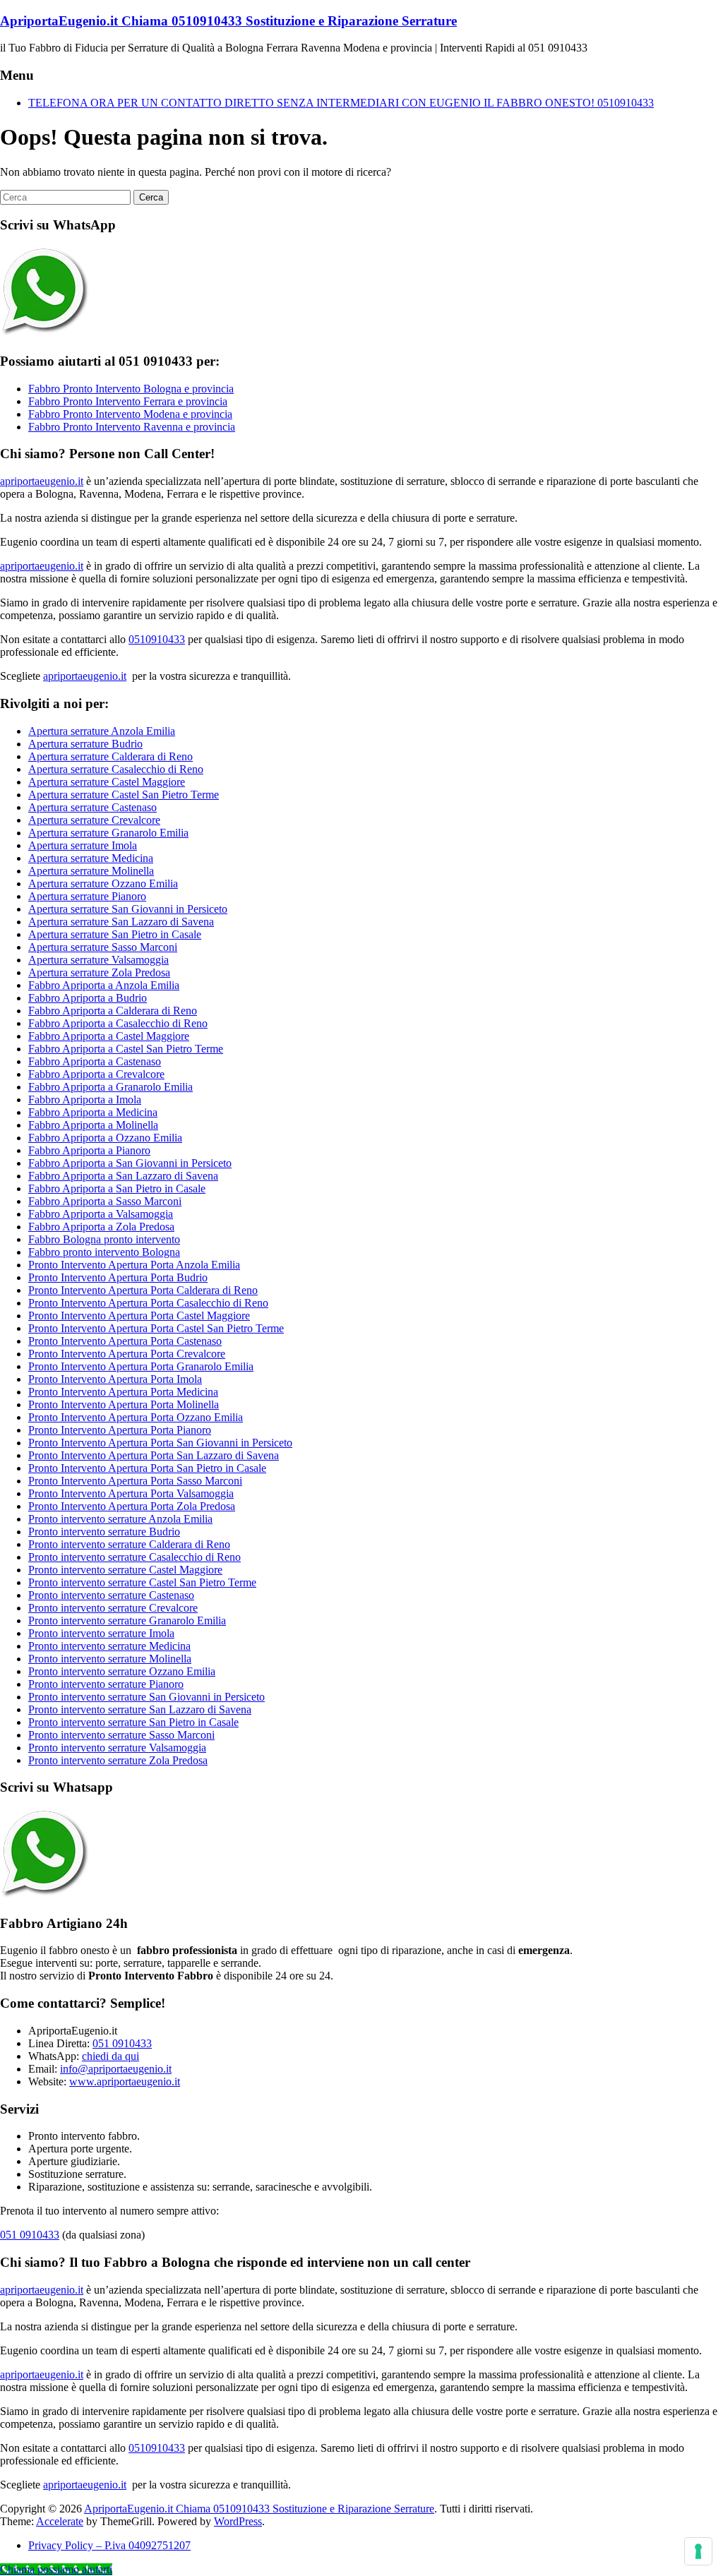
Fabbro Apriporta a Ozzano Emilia (105, 1138)
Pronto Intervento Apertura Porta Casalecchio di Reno (148, 1303)
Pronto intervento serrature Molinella (110, 1659)
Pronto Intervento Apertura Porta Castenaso (125, 1341)
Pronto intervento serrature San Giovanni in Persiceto (147, 1697)
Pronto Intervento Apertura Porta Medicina (123, 1392)
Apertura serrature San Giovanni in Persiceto (128, 909)
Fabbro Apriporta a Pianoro (89, 1150)
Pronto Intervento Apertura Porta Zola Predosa (132, 1506)
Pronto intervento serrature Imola (101, 1633)
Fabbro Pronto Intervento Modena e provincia (130, 414)
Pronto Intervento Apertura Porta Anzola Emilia (134, 1265)
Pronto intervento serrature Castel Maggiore (125, 1570)
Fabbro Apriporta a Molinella (93, 1125)
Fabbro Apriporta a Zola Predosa (101, 1227)
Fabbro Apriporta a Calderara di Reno (113, 1011)
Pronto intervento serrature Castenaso (111, 1595)
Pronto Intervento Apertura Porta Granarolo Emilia (141, 1366)
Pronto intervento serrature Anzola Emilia (120, 1519)
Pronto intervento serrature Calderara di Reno (129, 1544)
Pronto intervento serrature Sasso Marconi (121, 1735)
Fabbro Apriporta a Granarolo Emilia (110, 1087)
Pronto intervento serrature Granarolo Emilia (127, 1621)
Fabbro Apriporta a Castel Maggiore (109, 1036)
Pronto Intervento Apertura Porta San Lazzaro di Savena (154, 1455)
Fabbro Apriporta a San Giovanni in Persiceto (130, 1163)
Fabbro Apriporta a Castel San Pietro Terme (126, 1049)
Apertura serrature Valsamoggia (98, 960)
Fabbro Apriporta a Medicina (93, 1112)
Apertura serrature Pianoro (87, 896)
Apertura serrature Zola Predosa (99, 972)
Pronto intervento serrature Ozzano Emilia (122, 1671)
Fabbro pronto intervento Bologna (104, 1252)
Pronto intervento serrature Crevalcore (113, 1608)
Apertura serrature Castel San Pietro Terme (124, 795)
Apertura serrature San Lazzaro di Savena (121, 922)
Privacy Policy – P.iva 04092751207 (109, 2545)
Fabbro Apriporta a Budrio (88, 998)
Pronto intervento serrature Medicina (109, 1646)
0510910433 (157, 639)
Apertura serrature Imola (83, 845)
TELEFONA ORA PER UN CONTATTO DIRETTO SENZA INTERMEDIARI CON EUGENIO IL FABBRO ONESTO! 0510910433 (341, 103)
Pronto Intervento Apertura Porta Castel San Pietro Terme (156, 1328)
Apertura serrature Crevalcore (94, 820)
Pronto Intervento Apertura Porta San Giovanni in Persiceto (160, 1443)
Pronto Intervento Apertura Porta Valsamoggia (131, 1493)
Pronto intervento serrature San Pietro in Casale (133, 1722)
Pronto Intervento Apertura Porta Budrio (118, 1277)
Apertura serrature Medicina (91, 858)
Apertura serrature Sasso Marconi (103, 947)
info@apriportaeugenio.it (116, 2069)
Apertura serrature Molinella (91, 871)
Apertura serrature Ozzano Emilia (103, 883)
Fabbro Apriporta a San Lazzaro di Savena (123, 1176)
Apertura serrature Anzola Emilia (102, 731)
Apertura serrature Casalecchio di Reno (116, 769)
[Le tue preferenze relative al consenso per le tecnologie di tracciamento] (698, 2551)
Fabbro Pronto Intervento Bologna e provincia (131, 389)
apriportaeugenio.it (42, 481)
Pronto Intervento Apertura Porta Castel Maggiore (139, 1316)
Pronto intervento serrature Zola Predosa (118, 1760)
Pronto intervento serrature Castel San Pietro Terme (142, 1582)
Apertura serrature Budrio (85, 744)
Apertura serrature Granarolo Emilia (108, 833)
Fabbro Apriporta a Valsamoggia (101, 1214)
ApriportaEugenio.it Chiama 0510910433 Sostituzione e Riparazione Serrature (228, 21)
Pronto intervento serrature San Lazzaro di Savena (140, 1709)
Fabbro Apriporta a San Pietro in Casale (117, 1188)
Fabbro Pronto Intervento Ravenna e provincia (132, 427)
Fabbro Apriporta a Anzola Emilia (104, 985)
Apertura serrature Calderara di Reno (110, 756)
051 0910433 (122, 2043)
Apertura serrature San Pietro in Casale (115, 934)
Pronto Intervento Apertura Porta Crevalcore (127, 1354)
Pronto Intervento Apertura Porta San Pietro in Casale (147, 1468)
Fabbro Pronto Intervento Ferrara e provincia (128, 401)
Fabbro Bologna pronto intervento (104, 1239)
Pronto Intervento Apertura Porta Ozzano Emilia (136, 1417)
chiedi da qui (110, 2056)
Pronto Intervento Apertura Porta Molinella (124, 1404)
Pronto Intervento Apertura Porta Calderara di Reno (143, 1290)
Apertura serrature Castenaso (92, 807)
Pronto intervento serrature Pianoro (106, 1684)
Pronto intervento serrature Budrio (104, 1532)
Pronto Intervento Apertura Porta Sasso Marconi (135, 1481)
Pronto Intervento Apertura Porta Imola (115, 1379)
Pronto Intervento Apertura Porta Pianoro (120, 1430)
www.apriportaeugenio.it (125, 2081)
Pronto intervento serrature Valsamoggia (117, 1748)
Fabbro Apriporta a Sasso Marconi (105, 1201)
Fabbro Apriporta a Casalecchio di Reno (118, 1023)
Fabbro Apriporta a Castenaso (95, 1061)
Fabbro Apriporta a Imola (85, 1100)
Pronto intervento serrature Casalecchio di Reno (135, 1557)
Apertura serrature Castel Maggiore (107, 782)
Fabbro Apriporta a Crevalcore (96, 1074)
